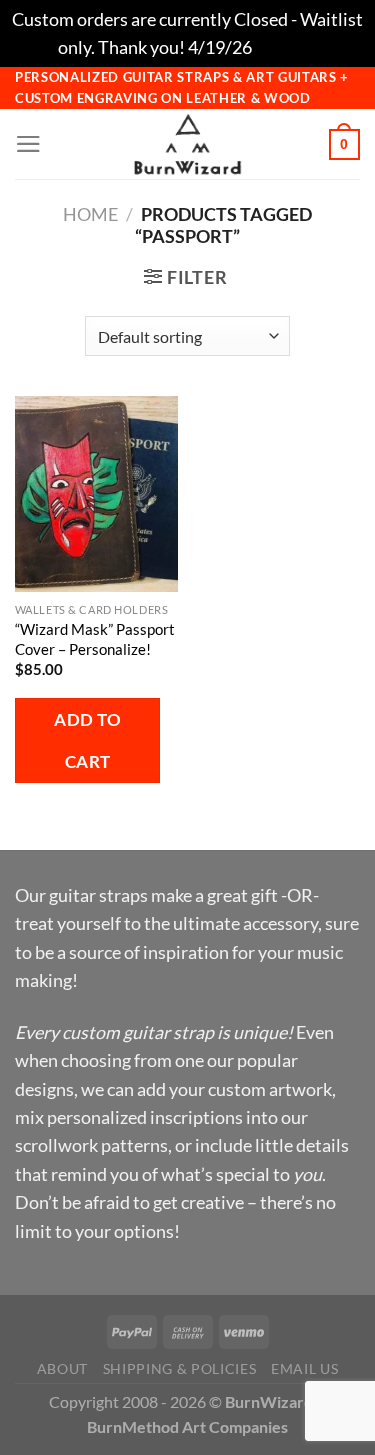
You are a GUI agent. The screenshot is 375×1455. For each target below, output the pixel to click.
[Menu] (28, 144)
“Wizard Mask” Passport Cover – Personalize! (95, 639)
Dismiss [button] (286, 47)
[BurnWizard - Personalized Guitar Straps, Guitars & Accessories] (188, 144)
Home (90, 214)
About (62, 1369)
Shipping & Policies (180, 1369)
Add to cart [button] (87, 740)
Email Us (304, 1369)
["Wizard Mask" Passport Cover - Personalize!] (96, 493)
